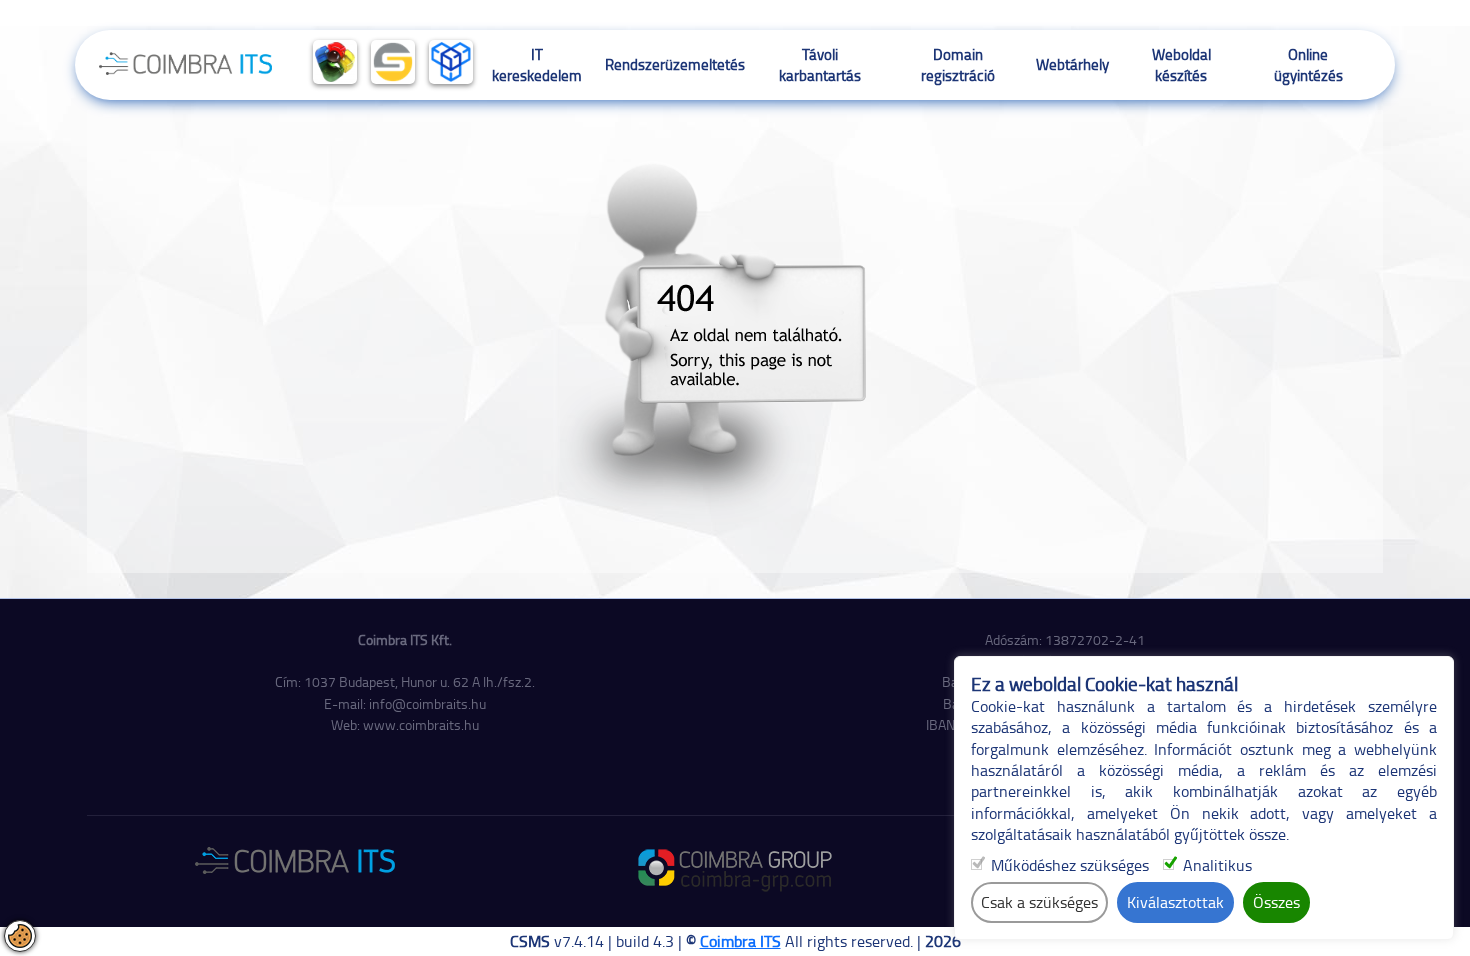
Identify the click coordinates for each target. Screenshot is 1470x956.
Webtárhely (1072, 64)
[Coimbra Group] (335, 62)
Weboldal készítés (1181, 64)
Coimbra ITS (740, 941)
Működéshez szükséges (1070, 865)
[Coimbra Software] (393, 62)
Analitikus (1217, 865)
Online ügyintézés (1308, 64)
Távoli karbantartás (820, 64)
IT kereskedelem (537, 64)
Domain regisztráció (958, 64)
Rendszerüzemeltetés (675, 64)
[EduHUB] (451, 62)
